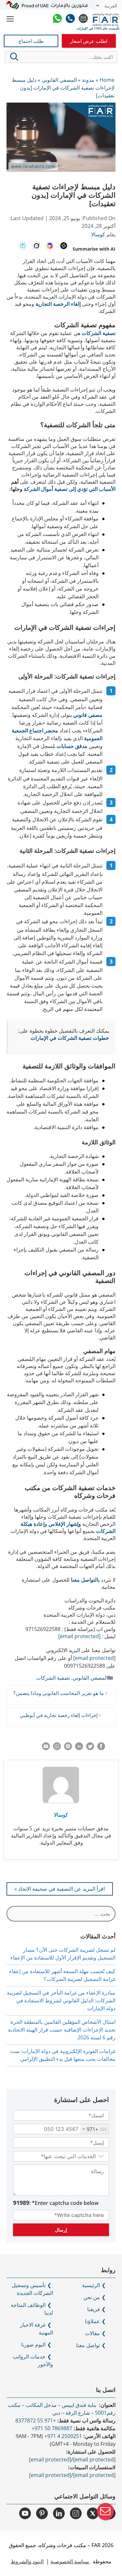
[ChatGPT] (63, 246)
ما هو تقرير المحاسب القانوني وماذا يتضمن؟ (59, 1693)
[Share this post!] (101, 1748)
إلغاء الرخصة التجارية (58, 304)
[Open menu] (10, 19)
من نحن (92, 2297)
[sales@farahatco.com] (83, 19)
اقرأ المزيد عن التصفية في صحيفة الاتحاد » (60, 1889)
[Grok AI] (36, 246)
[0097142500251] (70, 19)
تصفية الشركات (99, 333)
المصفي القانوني (90, 1678)
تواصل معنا (88, 2345)
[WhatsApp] (57, 19)
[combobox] (94, 2129)
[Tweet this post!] (90, 1748)
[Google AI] (50, 246)
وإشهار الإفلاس (65, 1524)
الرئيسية (91, 2285)
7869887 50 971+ (52, 2428)
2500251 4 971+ (63, 2436)
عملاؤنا (92, 2321)
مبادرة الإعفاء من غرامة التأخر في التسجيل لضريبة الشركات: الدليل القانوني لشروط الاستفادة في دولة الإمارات (61, 2000)
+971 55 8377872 (36, 2420)
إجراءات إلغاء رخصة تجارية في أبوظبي (59, 1715)
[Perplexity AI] (22, 246)
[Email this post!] (46, 1748)
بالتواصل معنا (85, 1580)
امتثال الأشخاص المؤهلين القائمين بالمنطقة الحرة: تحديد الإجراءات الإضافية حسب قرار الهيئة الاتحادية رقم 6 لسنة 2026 (62, 2030)
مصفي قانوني (88, 715)
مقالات (92, 2333)
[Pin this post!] (68, 1748)
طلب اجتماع (31, 41)
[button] (14, 57)
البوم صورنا (33, 2345)
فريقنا (94, 2309)
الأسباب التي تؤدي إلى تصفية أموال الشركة (70, 489)
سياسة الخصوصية (70, 2561)
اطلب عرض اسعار (89, 41)
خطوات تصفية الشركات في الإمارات (70, 1038)
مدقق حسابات (72, 746)
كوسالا (61, 1815)
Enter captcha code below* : (56, 2203)
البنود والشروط (27, 2561)
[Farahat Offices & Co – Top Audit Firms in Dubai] (106, 19)
